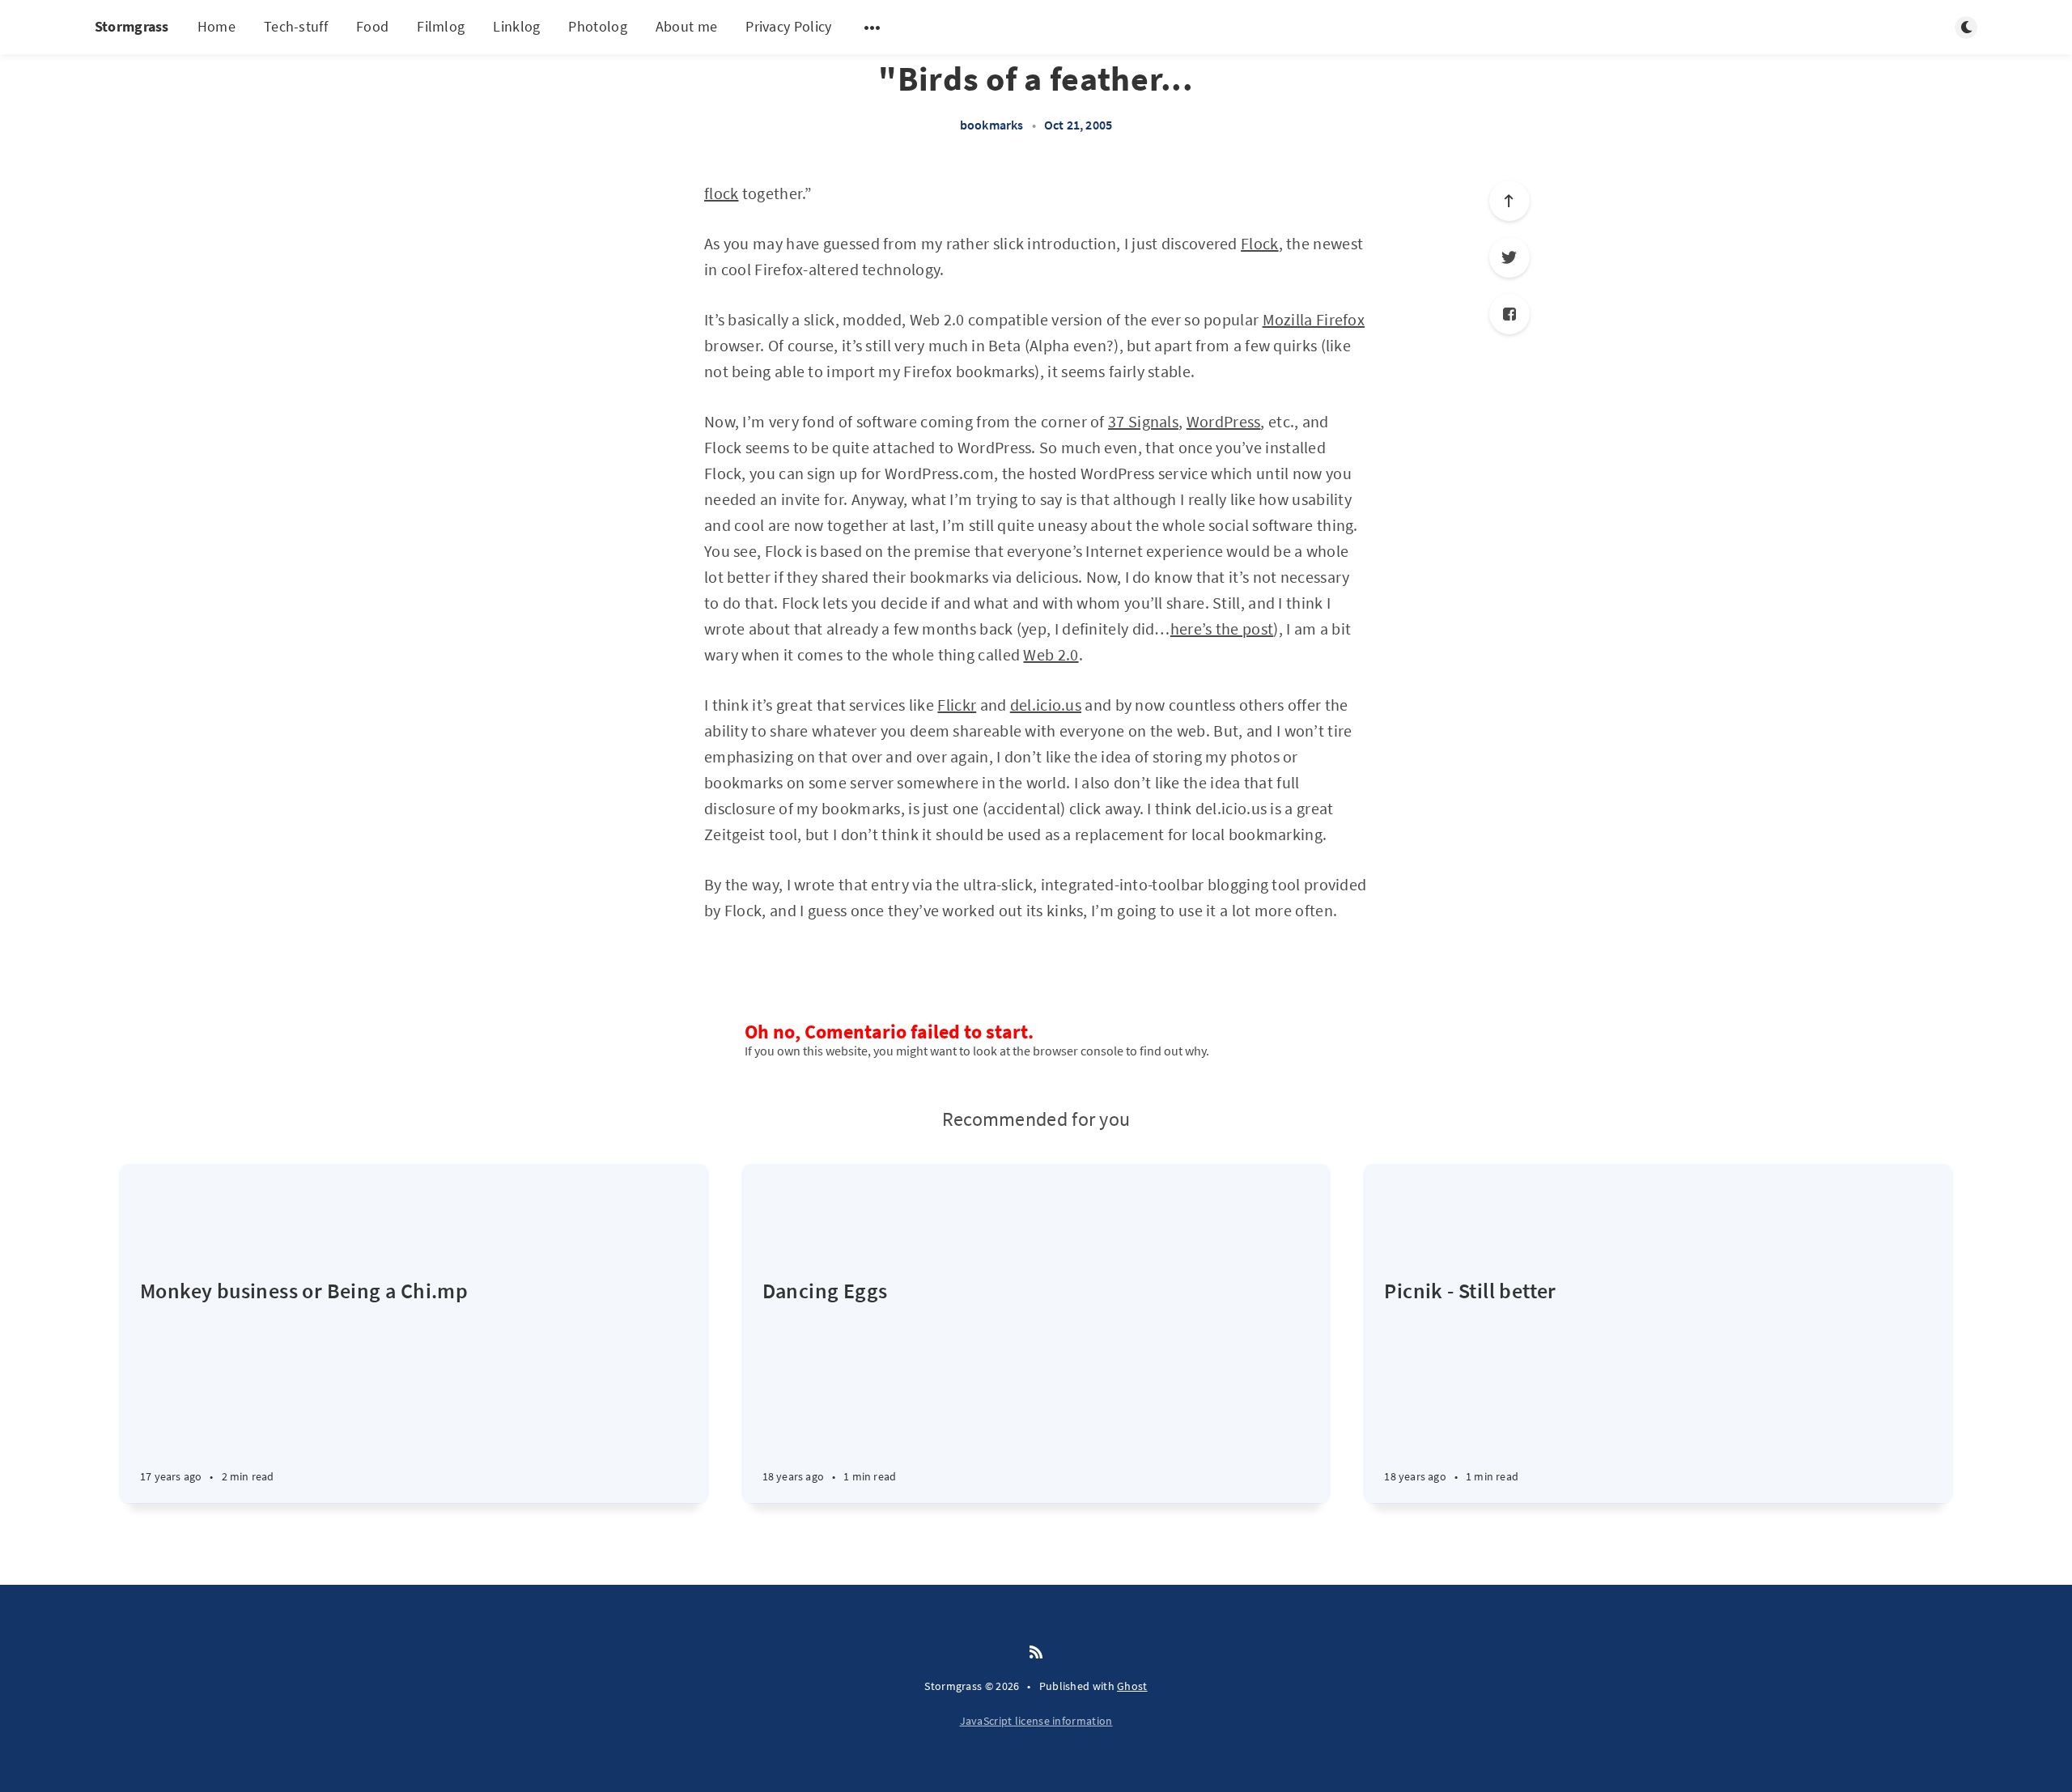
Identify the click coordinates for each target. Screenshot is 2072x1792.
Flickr (957, 705)
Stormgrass (132, 26)
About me (686, 26)
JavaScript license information (1036, 1721)
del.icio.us (1046, 705)
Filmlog (441, 26)
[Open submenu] (873, 28)
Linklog (516, 26)
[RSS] (1036, 1653)
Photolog (597, 26)
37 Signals (1143, 421)
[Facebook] (1509, 314)
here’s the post (1222, 628)
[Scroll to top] (1509, 201)
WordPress (1224, 421)
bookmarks (992, 125)
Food (372, 26)
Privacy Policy (788, 26)
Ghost (1132, 1686)
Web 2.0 (1051, 654)
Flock (1260, 243)
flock (722, 193)
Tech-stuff (296, 26)
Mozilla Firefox (1314, 319)
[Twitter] (1509, 257)
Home (217, 26)
